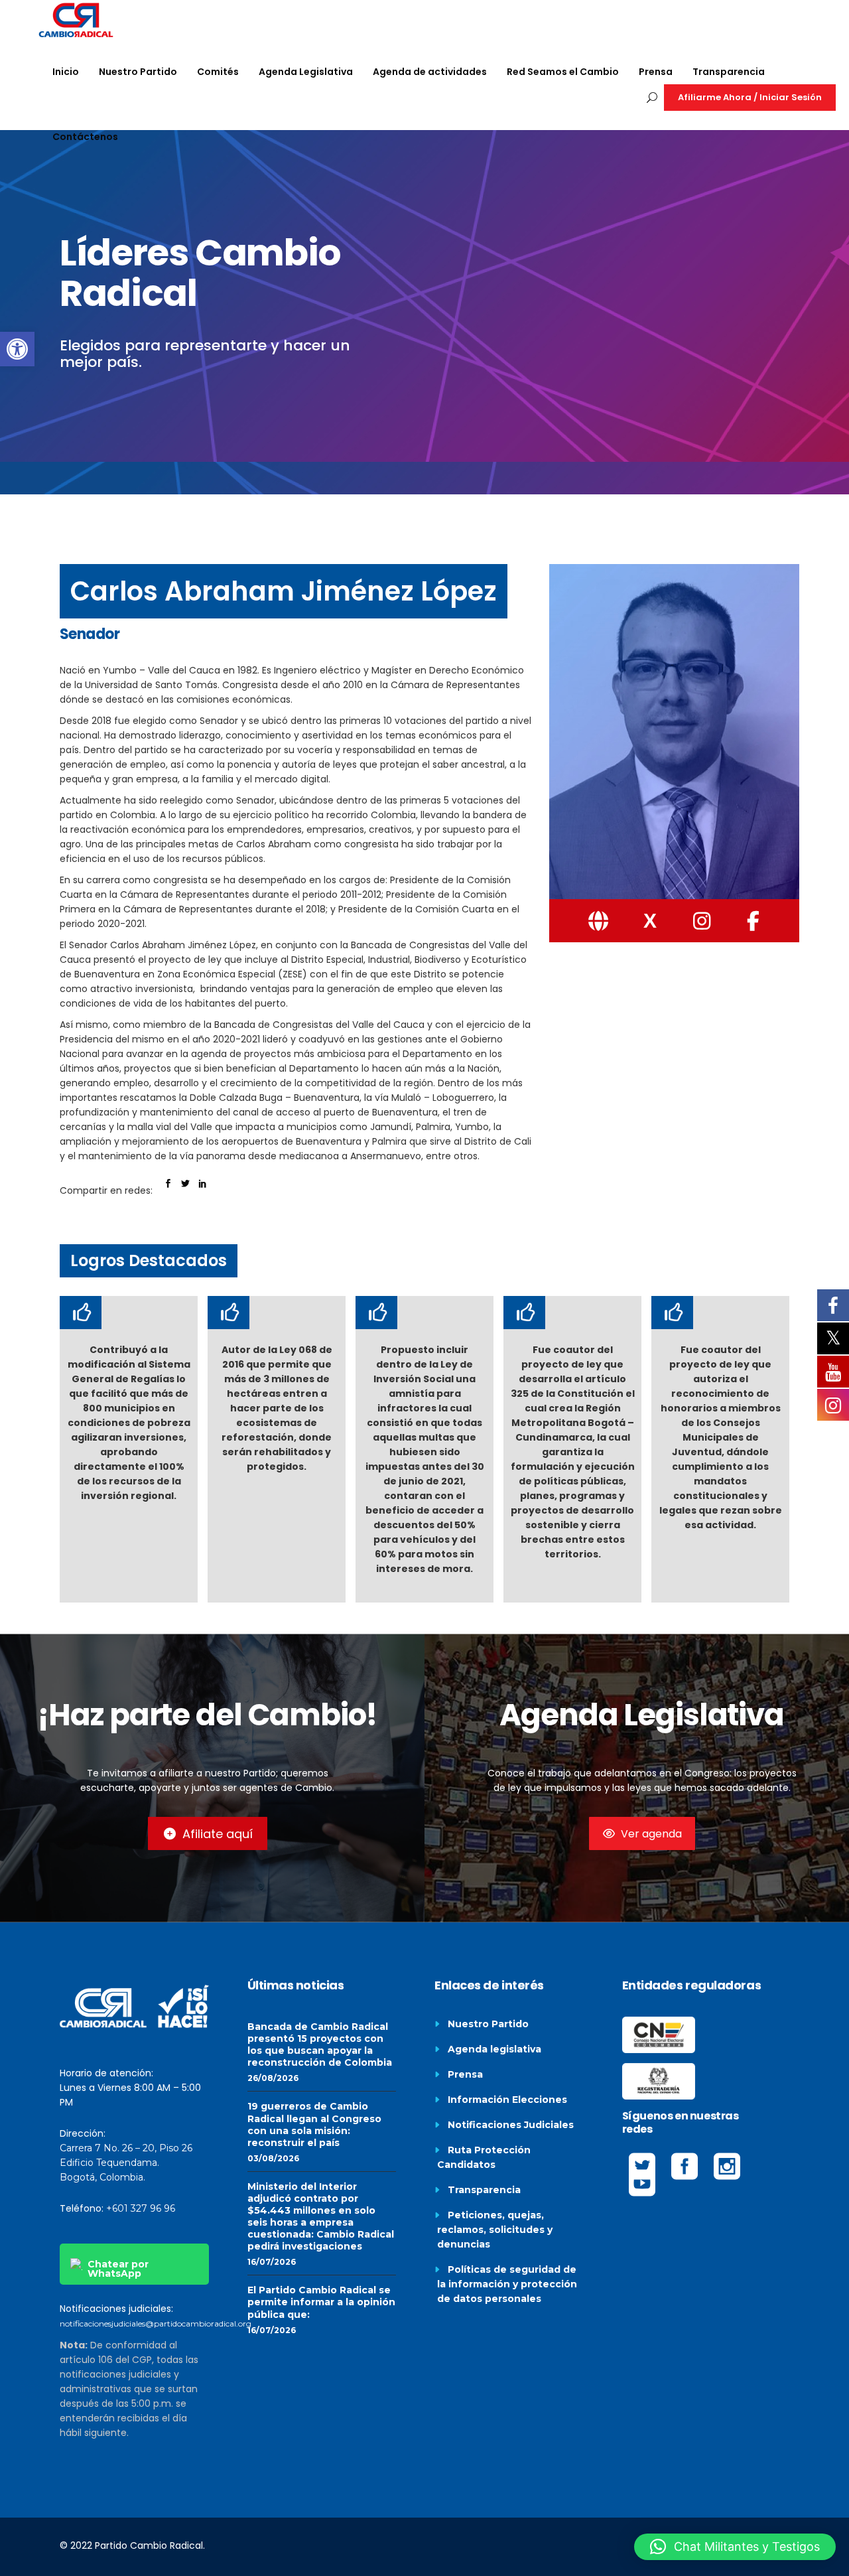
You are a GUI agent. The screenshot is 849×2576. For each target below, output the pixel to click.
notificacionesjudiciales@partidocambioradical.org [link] (156, 2324)
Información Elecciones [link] (507, 2100)
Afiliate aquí (218, 1834)
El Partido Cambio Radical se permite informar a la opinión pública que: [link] (321, 2302)
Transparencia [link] (484, 2190)
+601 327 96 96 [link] (141, 2208)
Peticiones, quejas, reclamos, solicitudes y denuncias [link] (495, 2230)
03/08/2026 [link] (273, 2158)
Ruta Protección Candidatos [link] (484, 2157)
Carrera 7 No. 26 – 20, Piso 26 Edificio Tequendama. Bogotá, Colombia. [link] (126, 2163)
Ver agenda (651, 1834)
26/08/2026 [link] (273, 2078)
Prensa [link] (465, 2074)
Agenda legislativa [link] (494, 2049)
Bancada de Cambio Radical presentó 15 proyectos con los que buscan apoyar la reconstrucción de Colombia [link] (320, 2044)
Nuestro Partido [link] (488, 2024)
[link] (17, 349)
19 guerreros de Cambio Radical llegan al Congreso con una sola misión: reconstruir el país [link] (314, 2124)
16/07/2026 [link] (272, 2262)
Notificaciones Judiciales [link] (511, 2125)
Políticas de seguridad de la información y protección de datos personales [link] (507, 2284)
